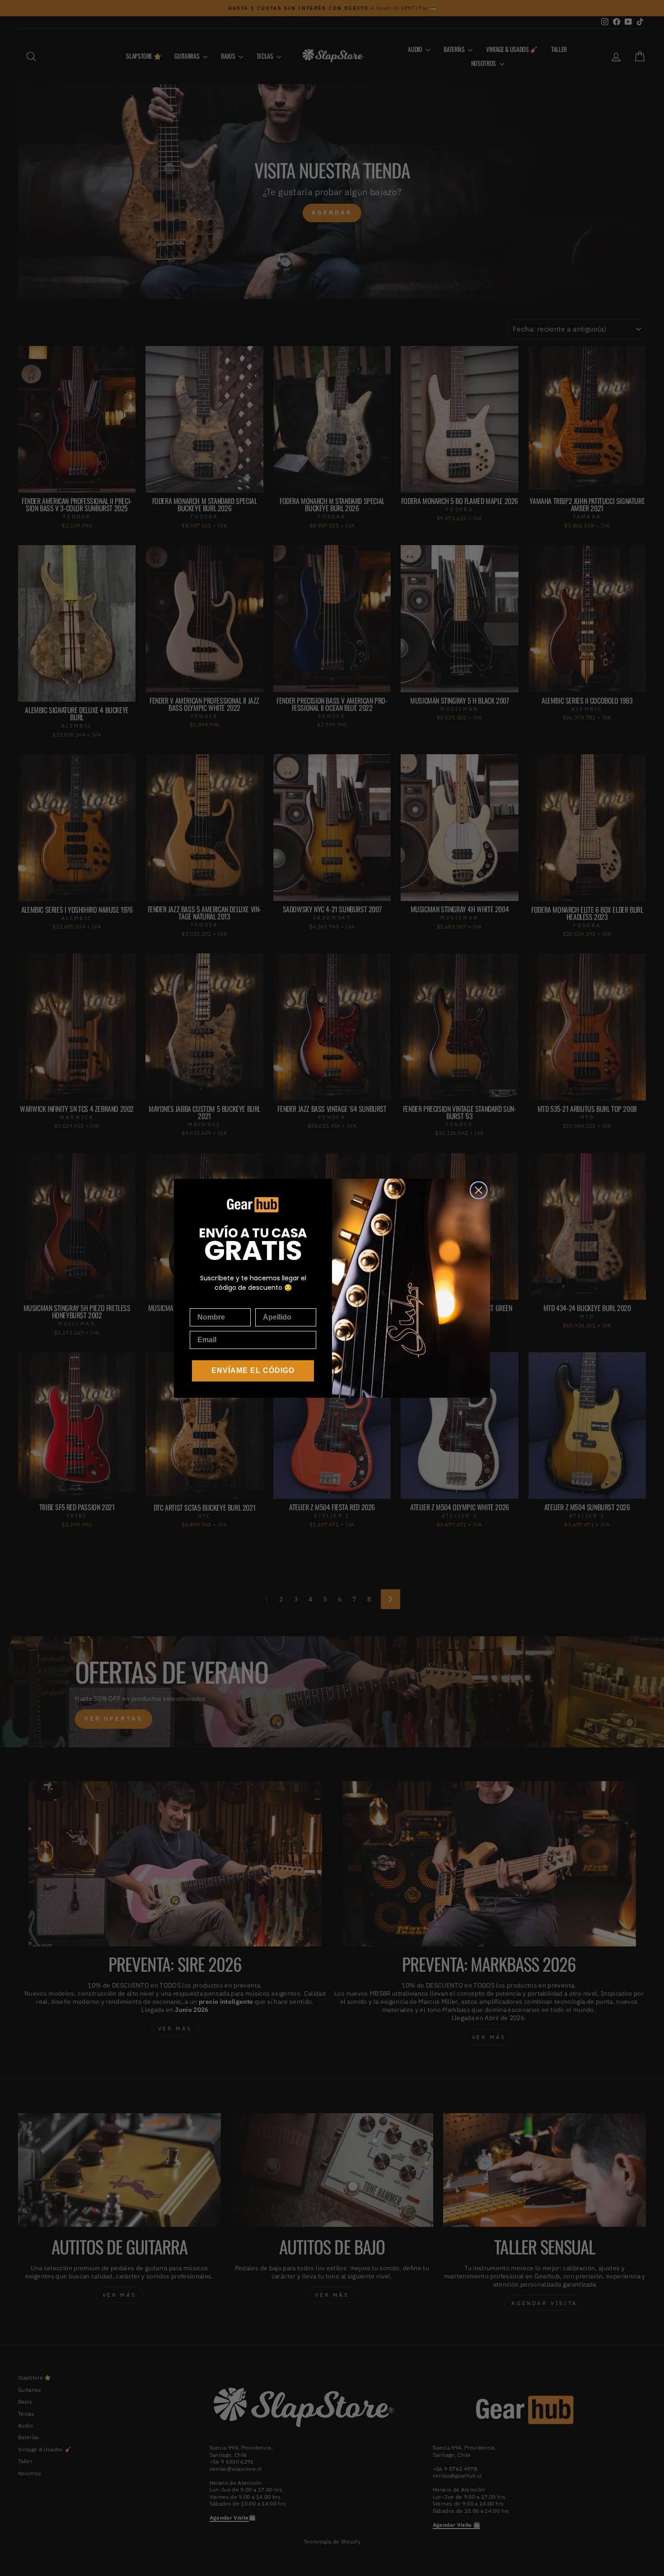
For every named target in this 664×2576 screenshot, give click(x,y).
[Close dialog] (479, 1190)
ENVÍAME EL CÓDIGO (253, 1370)
